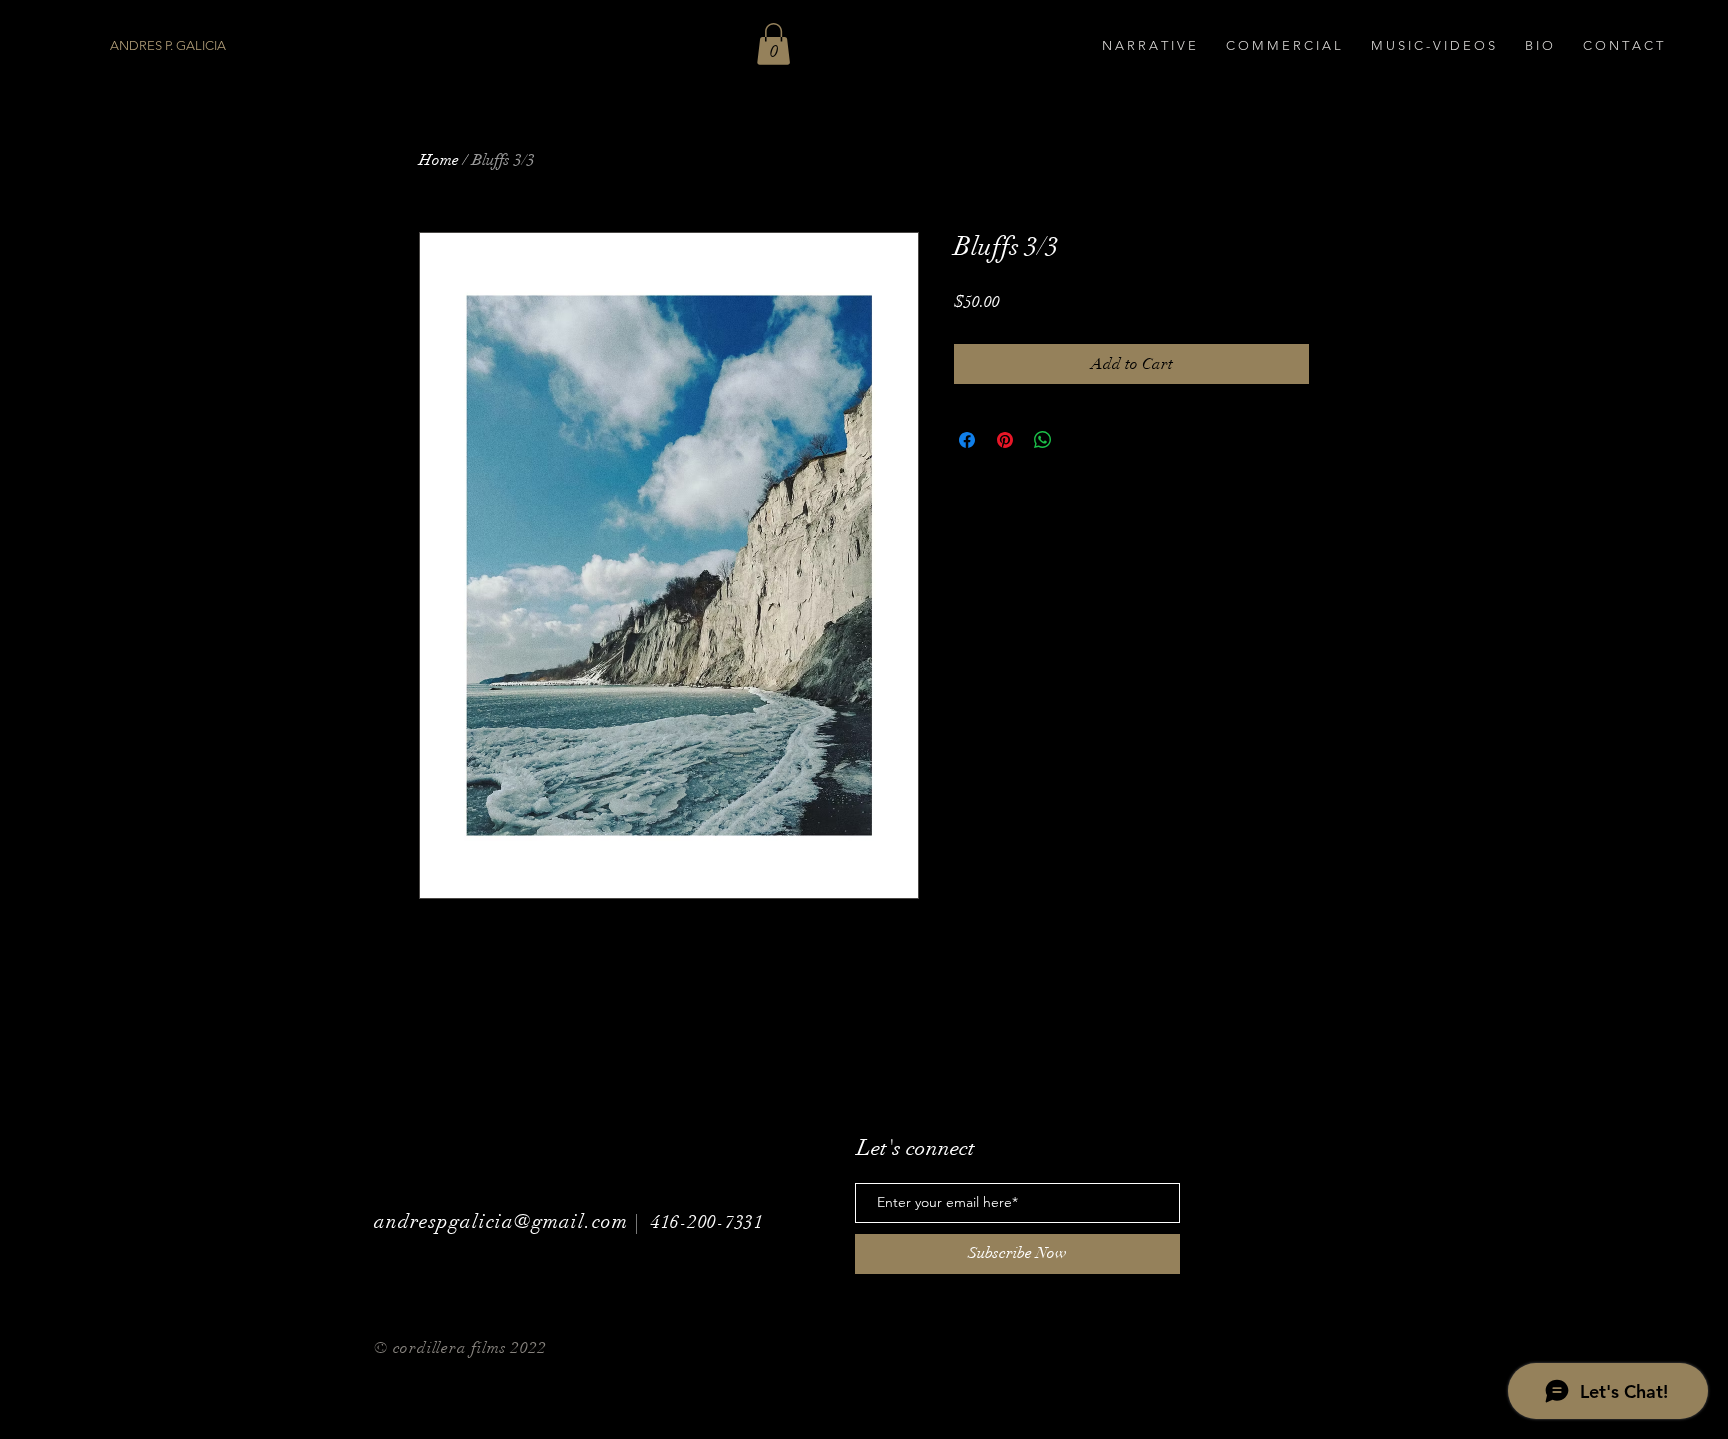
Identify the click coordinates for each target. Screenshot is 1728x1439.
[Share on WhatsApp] (1043, 440)
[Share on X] (1081, 440)
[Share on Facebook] (967, 440)
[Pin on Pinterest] (1005, 440)
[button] (773, 44)
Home (439, 160)
